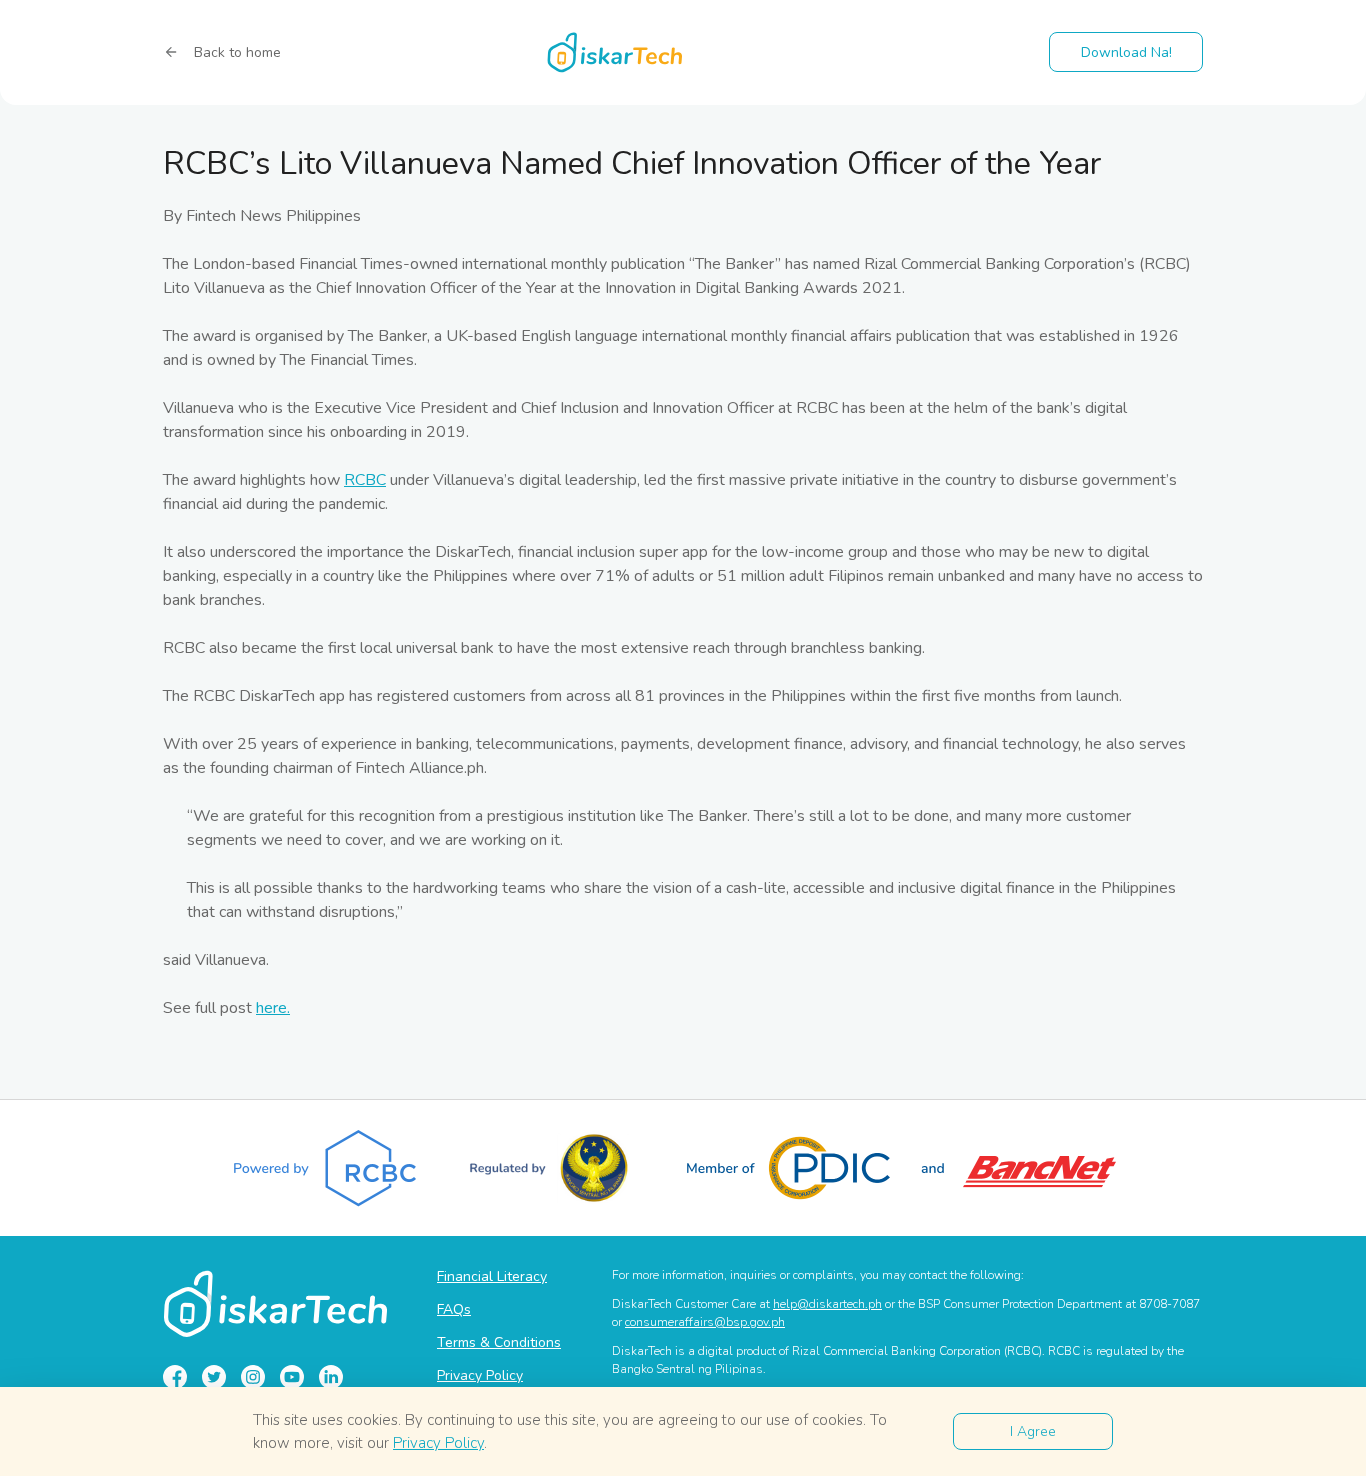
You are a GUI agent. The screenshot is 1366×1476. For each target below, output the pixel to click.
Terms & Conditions (499, 1342)
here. (273, 1008)
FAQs (454, 1309)
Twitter (214, 1377)
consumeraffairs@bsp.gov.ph (705, 1322)
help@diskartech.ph (827, 1304)
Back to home (237, 52)
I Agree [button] (1033, 1431)
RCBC (365, 480)
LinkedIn (331, 1377)
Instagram (253, 1377)
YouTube (292, 1377)
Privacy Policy (480, 1375)
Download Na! (1126, 52)
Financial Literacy (492, 1276)
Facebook (175, 1377)
